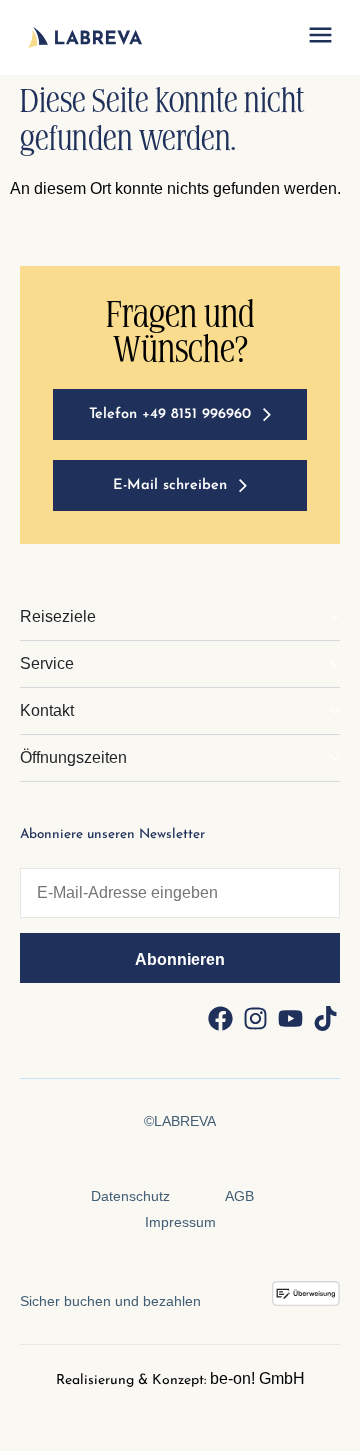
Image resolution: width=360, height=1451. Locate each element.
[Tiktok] (325, 1018)
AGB (239, 1196)
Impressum (180, 1222)
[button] (320, 38)
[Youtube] (290, 1018)
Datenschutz (130, 1196)
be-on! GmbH (257, 1378)
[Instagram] (255, 1018)
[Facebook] (220, 1018)
